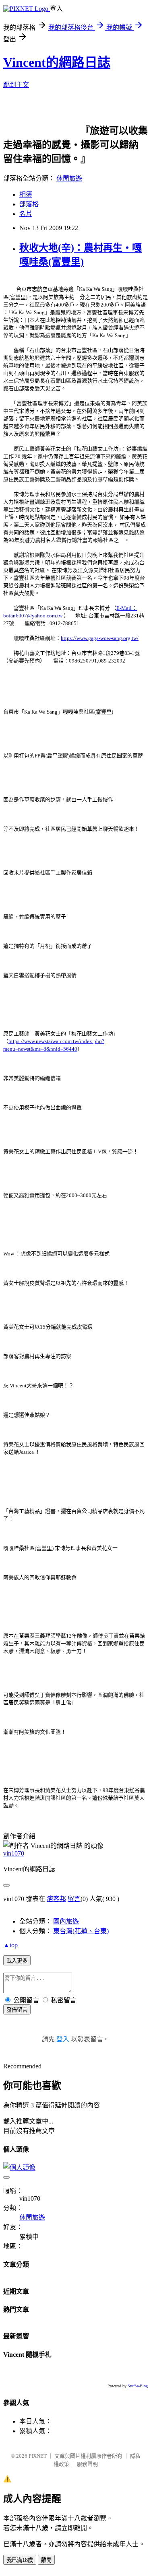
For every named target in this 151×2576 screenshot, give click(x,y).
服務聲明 (87, 2464)
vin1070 (14, 1853)
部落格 (29, 204)
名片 (26, 214)
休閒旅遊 (69, 178)
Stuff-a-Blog (138, 2386)
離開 (46, 2560)
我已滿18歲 (20, 2560)
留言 (74, 1899)
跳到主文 (16, 85)
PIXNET (38, 2456)
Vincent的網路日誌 (57, 62)
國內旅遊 (66, 1921)
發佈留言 (17, 2010)
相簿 (26, 194)
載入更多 (17, 1961)
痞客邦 (56, 1899)
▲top (10, 1945)
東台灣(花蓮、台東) (81, 1931)
